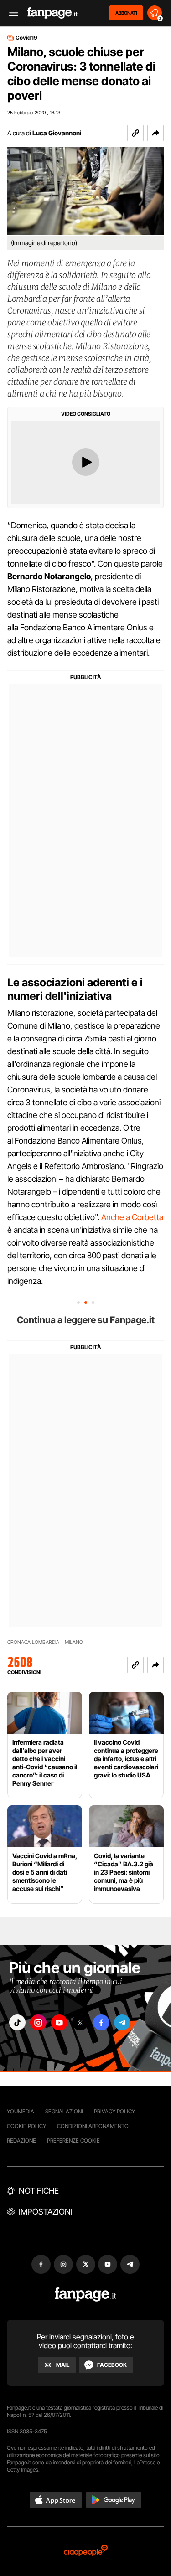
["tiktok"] (17, 2022)
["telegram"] (122, 2022)
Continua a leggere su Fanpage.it (86, 1320)
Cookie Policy (26, 2126)
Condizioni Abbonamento (93, 2126)
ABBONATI (126, 13)
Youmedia (21, 2111)
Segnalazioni (64, 2111)
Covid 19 (26, 38)
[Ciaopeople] (86, 2551)
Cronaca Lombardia (33, 1642)
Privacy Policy (114, 2111)
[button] (155, 133)
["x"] (80, 2022)
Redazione (21, 2141)
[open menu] (10, 13)
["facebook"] (101, 2022)
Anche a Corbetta (132, 1217)
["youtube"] (59, 2022)
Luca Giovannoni (57, 133)
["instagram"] (38, 2022)
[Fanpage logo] (52, 13)
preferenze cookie (73, 2141)
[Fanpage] (85, 2295)
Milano (74, 1642)
